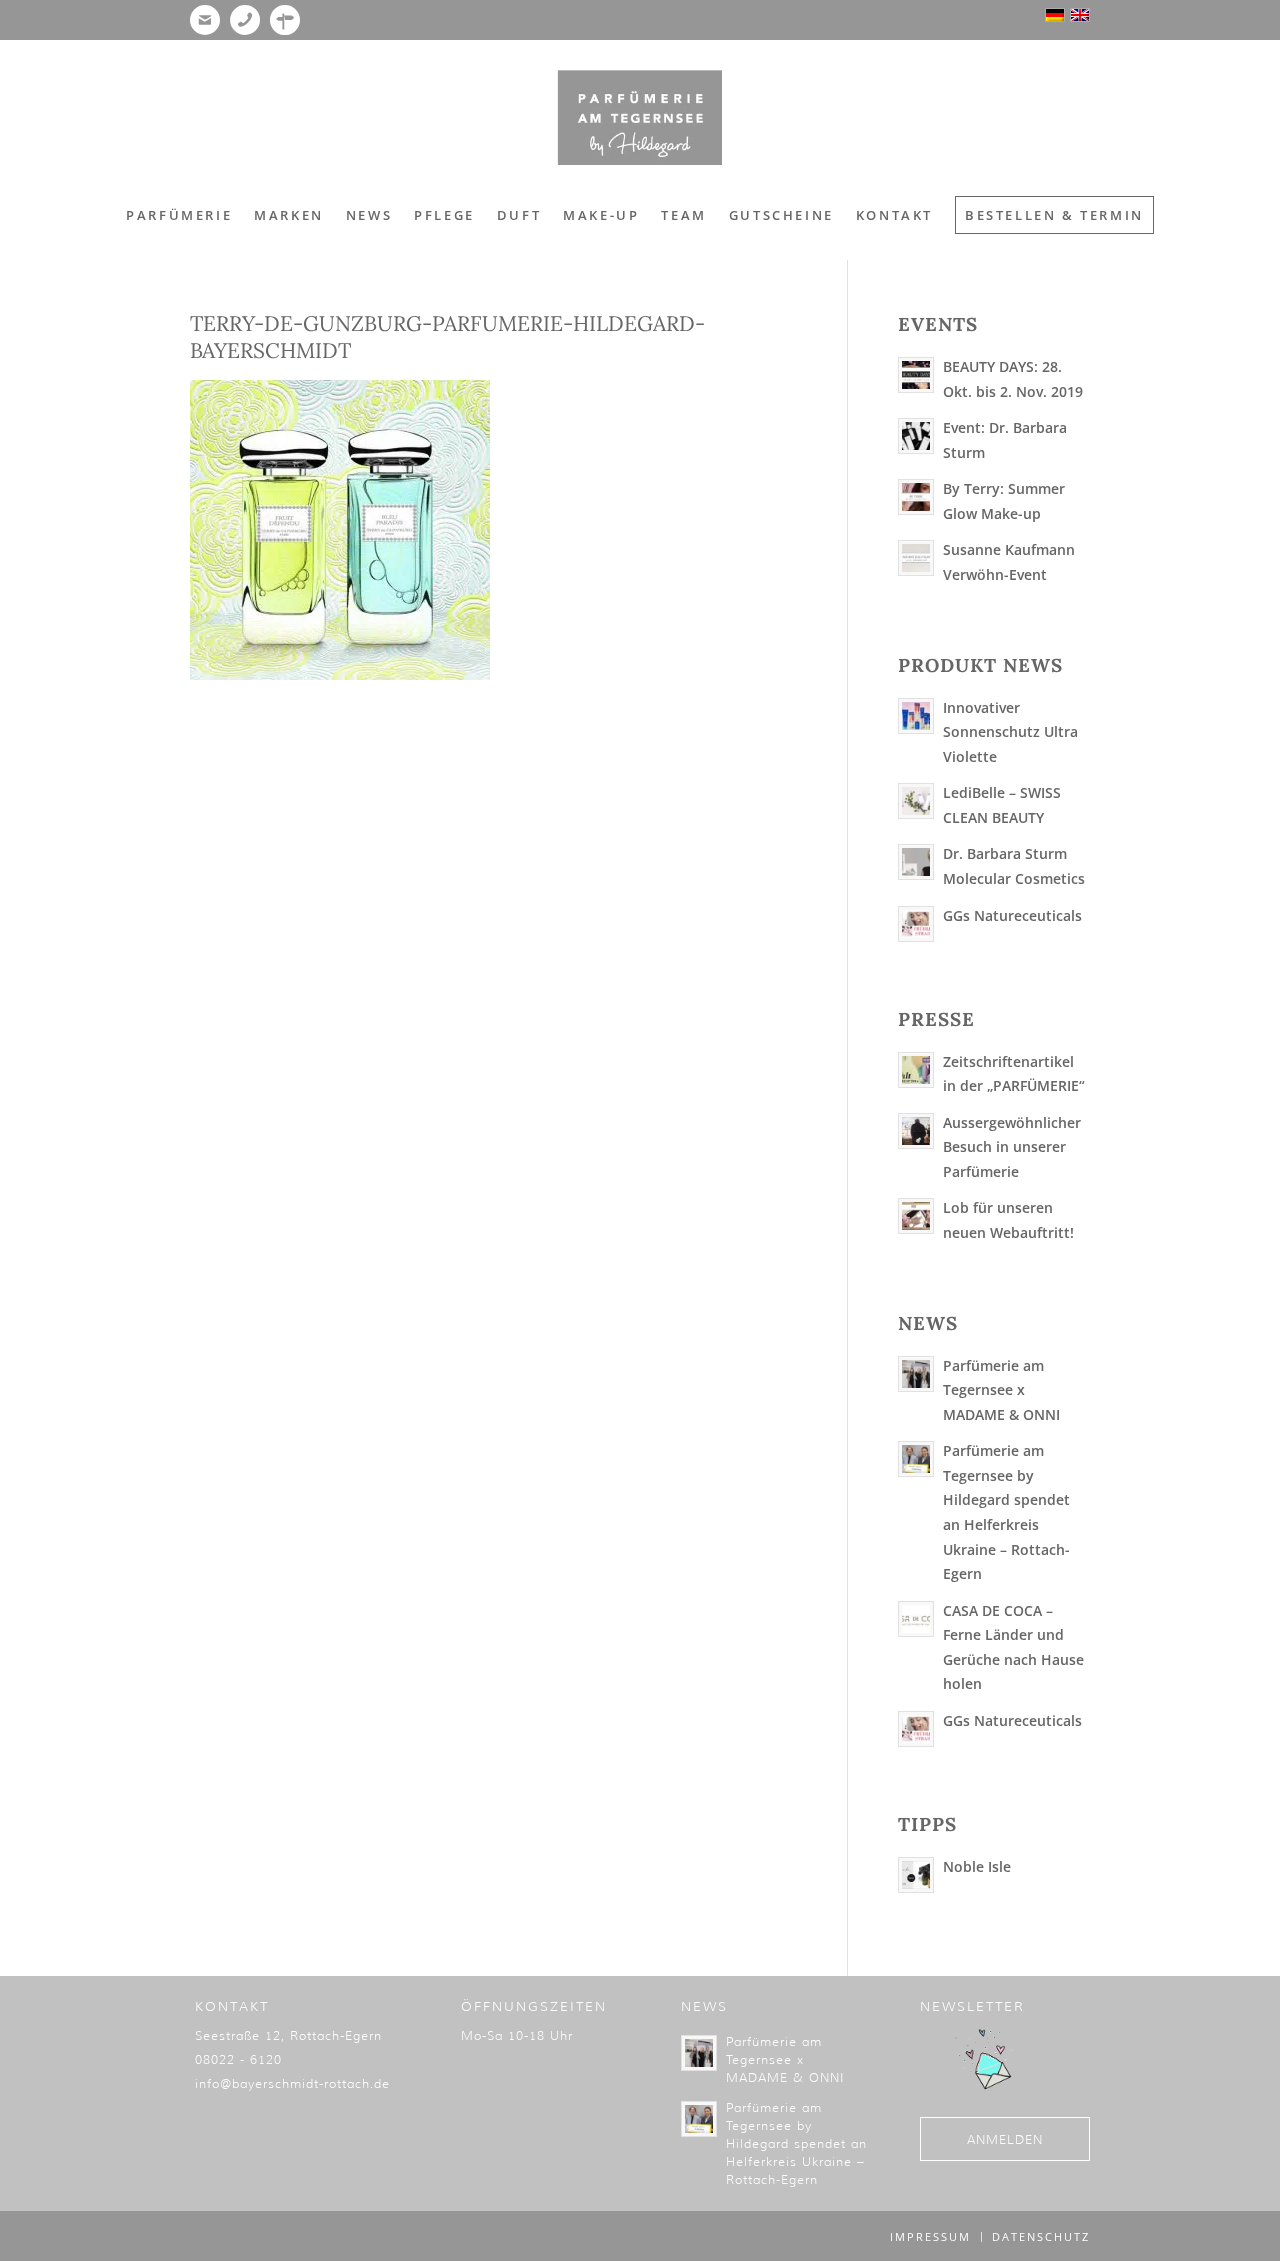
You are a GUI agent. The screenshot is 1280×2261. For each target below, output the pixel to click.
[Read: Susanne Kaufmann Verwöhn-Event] (916, 558)
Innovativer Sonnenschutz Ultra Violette (1010, 732)
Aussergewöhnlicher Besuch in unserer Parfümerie (1012, 1147)
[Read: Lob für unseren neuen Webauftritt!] (916, 1216)
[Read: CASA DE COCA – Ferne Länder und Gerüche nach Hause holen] (916, 1619)
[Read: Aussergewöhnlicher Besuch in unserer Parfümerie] (916, 1131)
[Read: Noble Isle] (916, 1875)
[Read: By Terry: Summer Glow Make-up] (916, 497)
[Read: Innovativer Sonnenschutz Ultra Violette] (916, 716)
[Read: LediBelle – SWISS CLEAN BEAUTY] (916, 801)
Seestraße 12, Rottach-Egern (288, 2035)
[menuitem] (179, 215)
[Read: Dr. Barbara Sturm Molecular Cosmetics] (916, 862)
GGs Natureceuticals (1012, 915)
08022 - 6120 (238, 2059)
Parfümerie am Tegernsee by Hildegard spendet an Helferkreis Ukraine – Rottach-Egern (796, 2143)
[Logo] (639, 118)
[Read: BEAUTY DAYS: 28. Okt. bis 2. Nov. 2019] (916, 375)
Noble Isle (977, 1866)
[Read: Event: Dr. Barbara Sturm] (916, 436)
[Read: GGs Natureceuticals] (916, 924)
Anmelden (1005, 2139)
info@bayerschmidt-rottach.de (292, 2083)
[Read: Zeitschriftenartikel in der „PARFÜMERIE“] (916, 1070)
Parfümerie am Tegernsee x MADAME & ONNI (1001, 1390)
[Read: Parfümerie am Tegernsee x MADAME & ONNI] (916, 1374)
